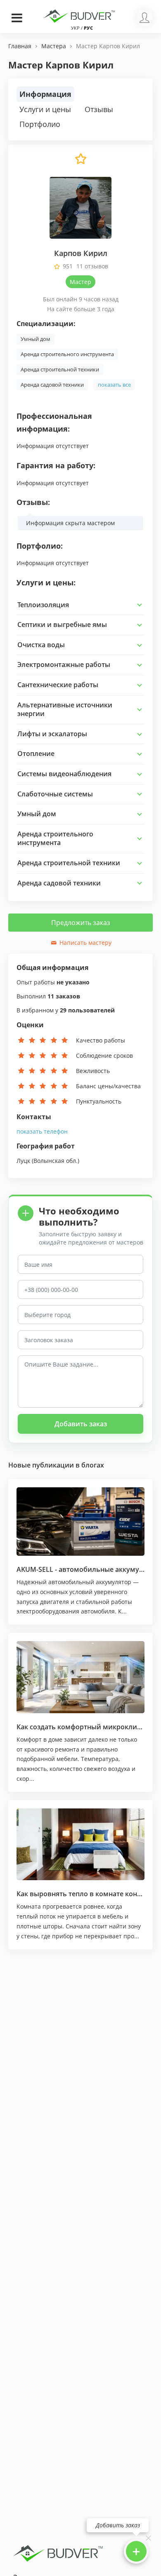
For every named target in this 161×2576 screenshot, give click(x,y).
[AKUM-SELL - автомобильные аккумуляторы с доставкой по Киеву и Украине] (80, 1521)
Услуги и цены (45, 109)
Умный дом (36, 339)
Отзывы (99, 109)
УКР (75, 28)
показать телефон (42, 1131)
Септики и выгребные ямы (62, 625)
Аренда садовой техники (52, 385)
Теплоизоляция (43, 605)
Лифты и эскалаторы (52, 734)
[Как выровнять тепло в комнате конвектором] (80, 1844)
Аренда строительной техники (60, 369)
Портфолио (40, 124)
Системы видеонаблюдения (64, 774)
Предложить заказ (81, 923)
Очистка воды (41, 645)
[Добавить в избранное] (80, 163)
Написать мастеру (85, 943)
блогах (93, 1465)
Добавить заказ (81, 1424)
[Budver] (80, 15)
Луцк (23, 1161)
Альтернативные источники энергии (65, 709)
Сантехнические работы (58, 685)
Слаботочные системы (55, 794)
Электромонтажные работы (64, 665)
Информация (45, 94)
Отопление (36, 754)
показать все (114, 385)
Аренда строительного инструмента (67, 354)
